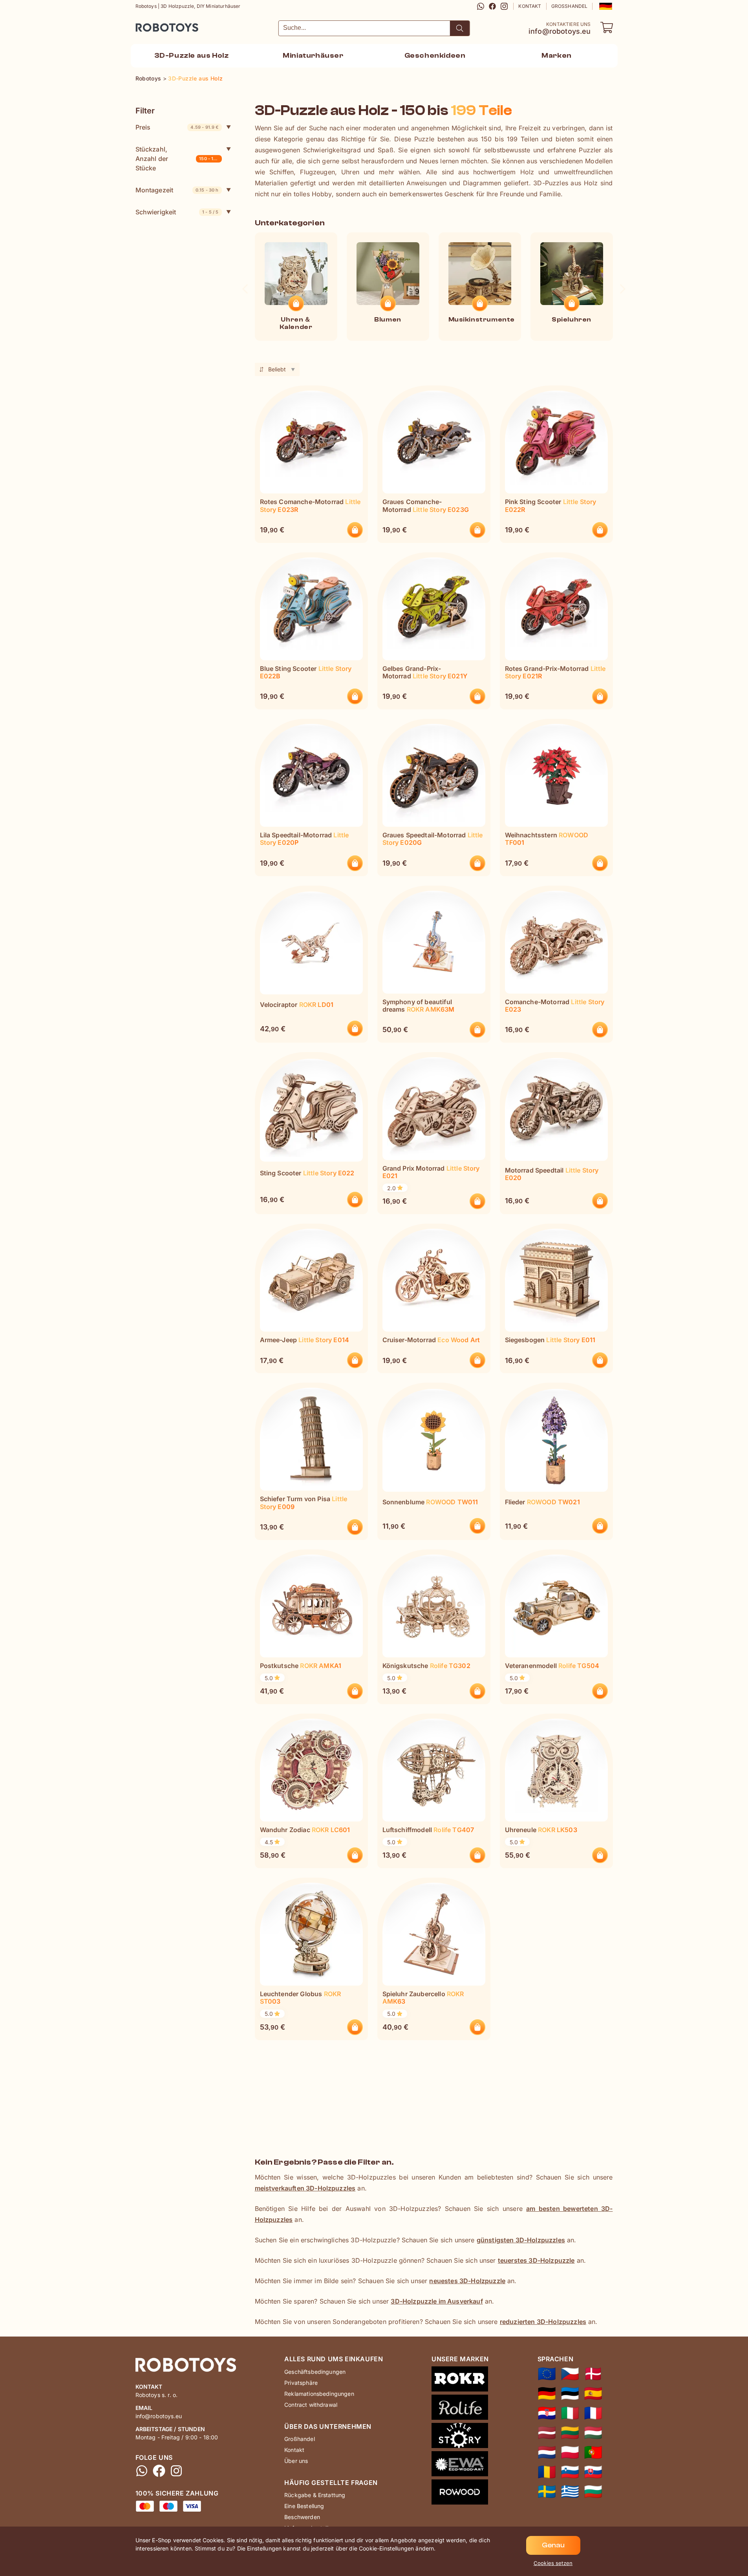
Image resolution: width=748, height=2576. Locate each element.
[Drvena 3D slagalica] (547, 2413)
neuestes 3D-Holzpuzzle (467, 2281)
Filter (145, 111)
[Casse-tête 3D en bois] (593, 2413)
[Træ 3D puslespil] (593, 2374)
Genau (553, 2545)
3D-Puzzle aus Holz (192, 56)
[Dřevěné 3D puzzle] (570, 2374)
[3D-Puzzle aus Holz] (547, 2393)
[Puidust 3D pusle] (570, 2393)
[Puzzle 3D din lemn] (547, 2472)
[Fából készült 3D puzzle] (593, 2433)
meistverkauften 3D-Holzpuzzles (305, 2188)
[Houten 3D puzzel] (547, 2452)
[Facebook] (492, 6)
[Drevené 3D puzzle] (593, 2472)
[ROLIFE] (460, 2409)
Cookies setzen (553, 2563)
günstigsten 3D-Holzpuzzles (521, 2240)
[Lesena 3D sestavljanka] (570, 2472)
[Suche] (460, 28)
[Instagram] (504, 6)
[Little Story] (460, 2437)
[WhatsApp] (481, 6)
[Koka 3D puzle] (547, 2433)
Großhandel (570, 6)
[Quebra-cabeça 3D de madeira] (593, 2452)
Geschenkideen (435, 56)
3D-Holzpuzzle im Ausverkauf (437, 2301)
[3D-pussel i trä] (547, 2492)
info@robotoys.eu (560, 31)
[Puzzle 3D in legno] (570, 2413)
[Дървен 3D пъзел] (593, 2492)
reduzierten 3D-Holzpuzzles (543, 2322)
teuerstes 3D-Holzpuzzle (536, 2260)
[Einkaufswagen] (607, 27)
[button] (605, 6)
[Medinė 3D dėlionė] (570, 2433)
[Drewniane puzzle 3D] (570, 2452)
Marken (557, 56)
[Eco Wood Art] (460, 2465)
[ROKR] (460, 2381)
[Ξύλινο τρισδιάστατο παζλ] (570, 2492)
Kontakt (530, 6)
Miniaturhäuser (313, 56)
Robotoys (146, 25)
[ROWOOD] (460, 2494)
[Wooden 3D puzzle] (547, 2374)
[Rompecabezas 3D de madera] (593, 2393)
